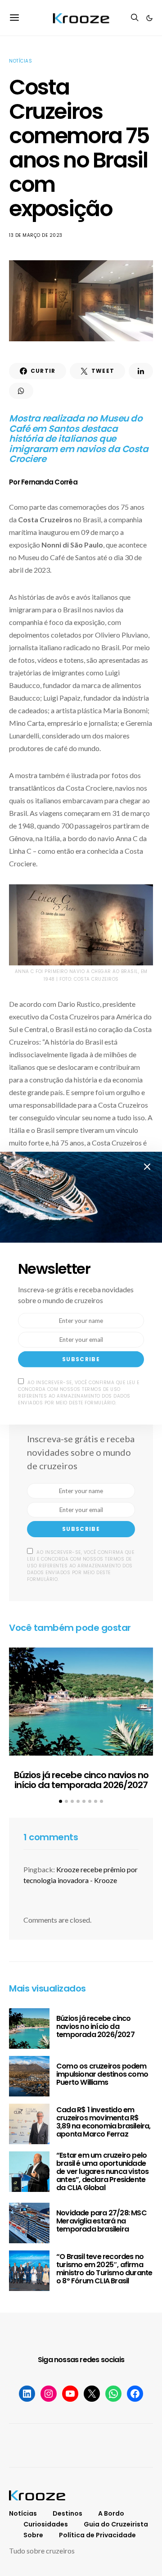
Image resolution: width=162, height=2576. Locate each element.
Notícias (20, 61)
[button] (149, 18)
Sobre (33, 2535)
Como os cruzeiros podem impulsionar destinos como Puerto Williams (102, 2074)
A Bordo (111, 2513)
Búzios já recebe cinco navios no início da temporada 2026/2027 (81, 1780)
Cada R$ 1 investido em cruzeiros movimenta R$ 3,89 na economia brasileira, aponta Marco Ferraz (103, 2122)
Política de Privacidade (97, 2535)
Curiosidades (46, 2524)
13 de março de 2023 (36, 235)
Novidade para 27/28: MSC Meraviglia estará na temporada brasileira (101, 2221)
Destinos (67, 2513)
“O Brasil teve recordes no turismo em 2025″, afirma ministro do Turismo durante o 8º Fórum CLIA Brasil (104, 2269)
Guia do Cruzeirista (116, 2524)
